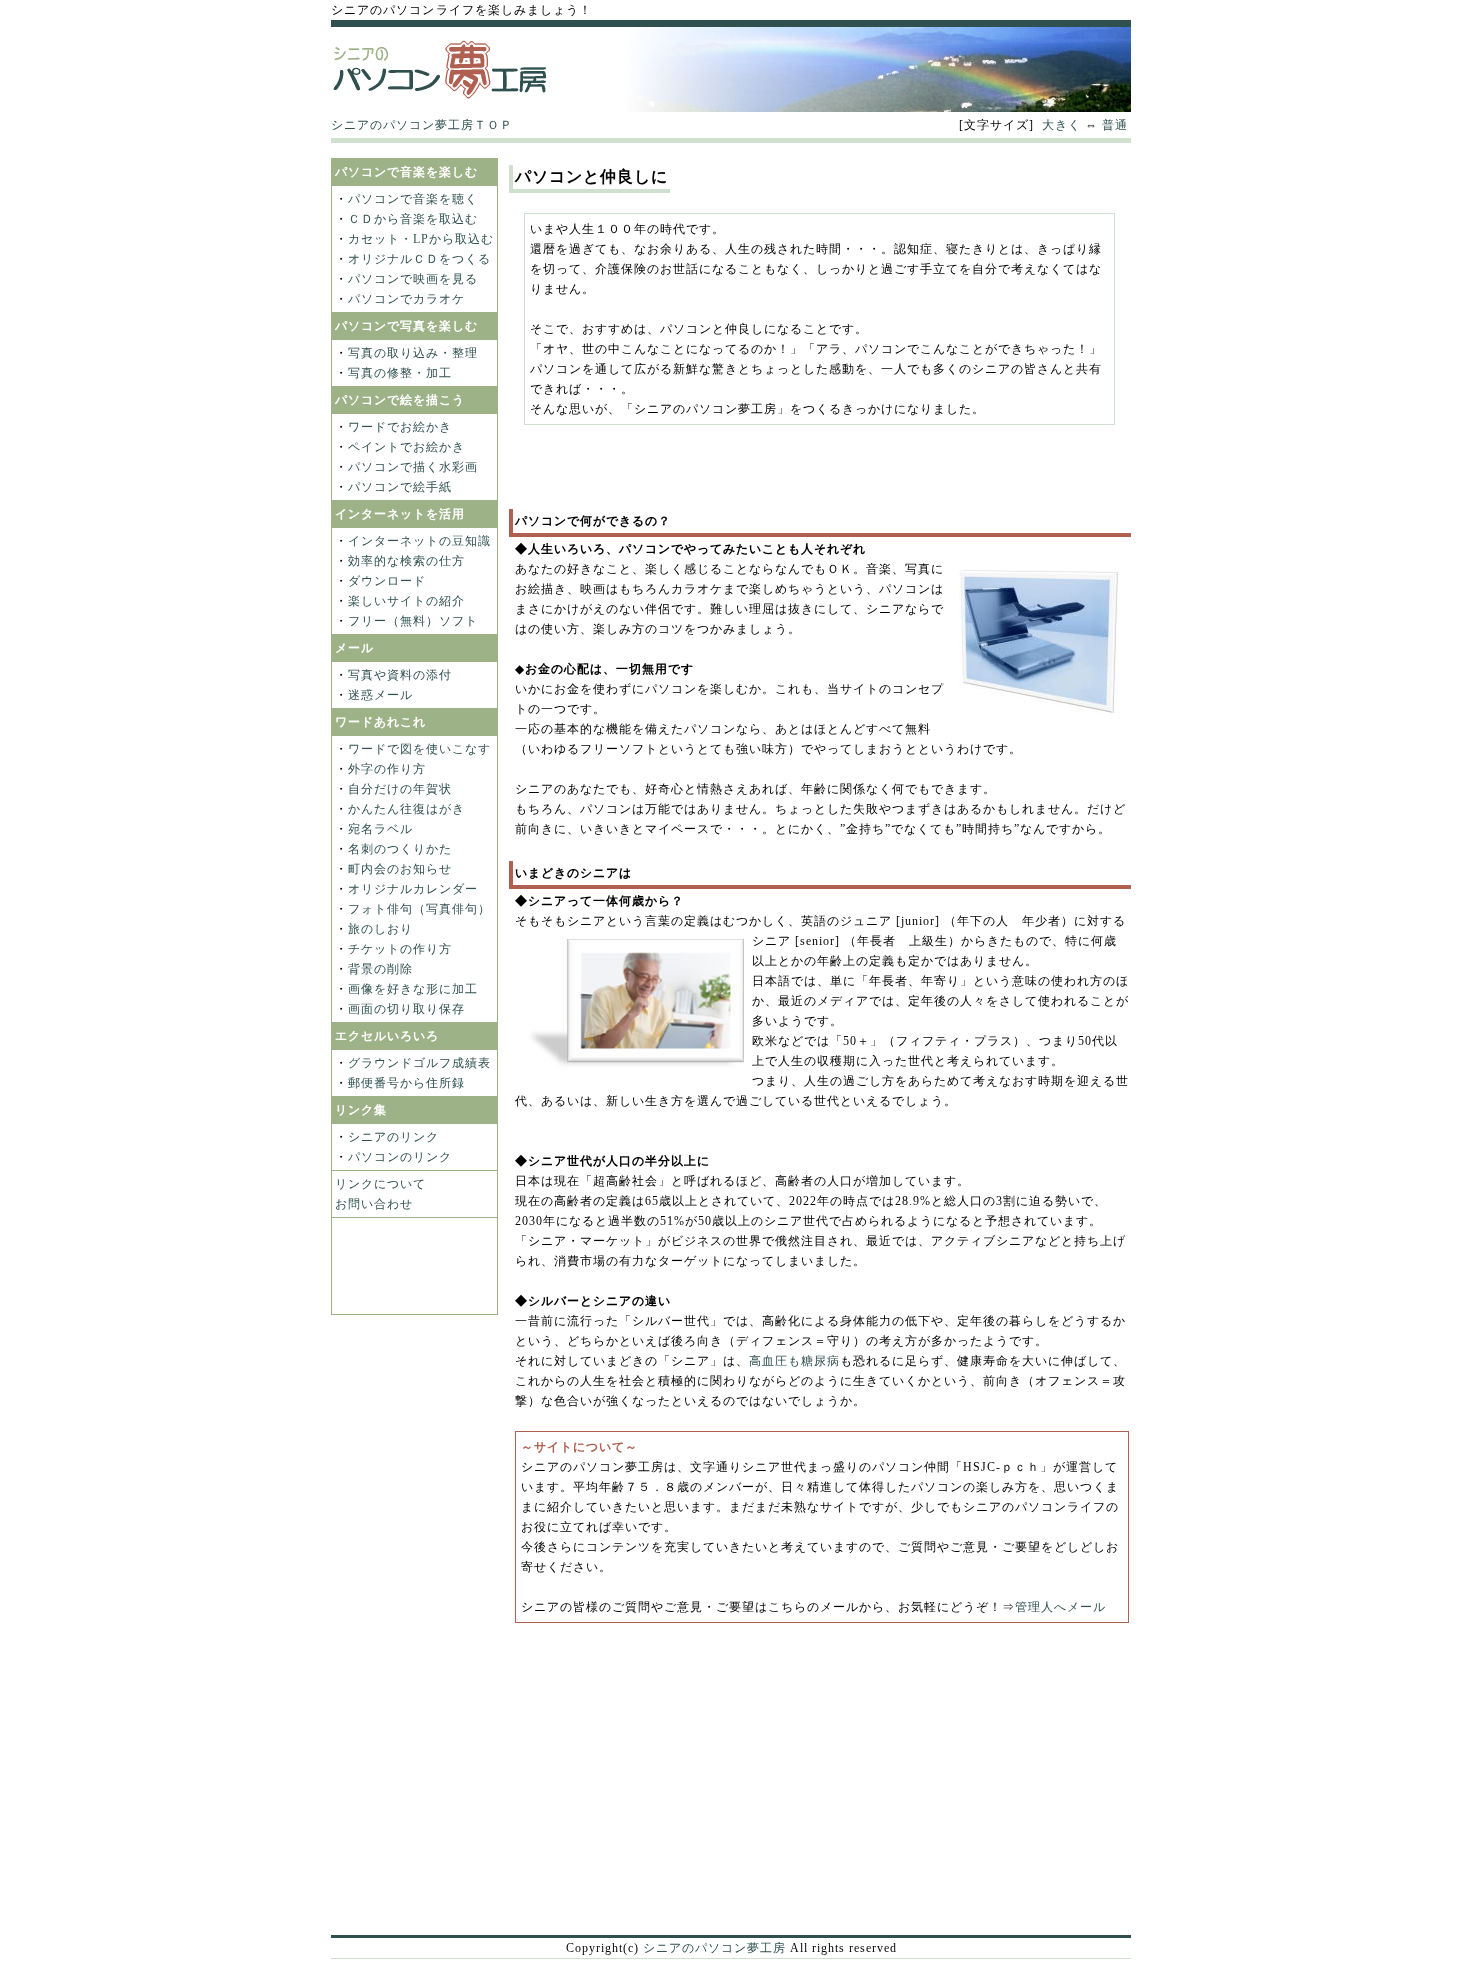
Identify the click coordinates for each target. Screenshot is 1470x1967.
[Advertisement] (731, 150)
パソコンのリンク (400, 1157)
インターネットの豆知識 (419, 541)
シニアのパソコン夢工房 (714, 1948)
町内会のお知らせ (400, 869)
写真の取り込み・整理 (413, 353)
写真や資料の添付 (400, 675)
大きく (1061, 125)
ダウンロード (387, 581)
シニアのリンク (393, 1137)
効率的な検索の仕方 (406, 561)
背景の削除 (380, 969)
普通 (1115, 125)
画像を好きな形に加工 (413, 989)
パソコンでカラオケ (406, 299)
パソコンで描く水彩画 (413, 467)
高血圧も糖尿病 (794, 1361)
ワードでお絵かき (400, 427)
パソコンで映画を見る (413, 279)
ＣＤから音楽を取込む (413, 219)
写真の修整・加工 (400, 373)
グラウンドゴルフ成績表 (419, 1063)
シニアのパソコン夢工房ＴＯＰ (422, 125)
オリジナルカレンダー (413, 889)
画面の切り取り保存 (406, 1009)
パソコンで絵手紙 (400, 487)
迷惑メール (380, 695)
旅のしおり (380, 929)
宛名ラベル (380, 829)
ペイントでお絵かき (406, 447)
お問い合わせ (374, 1204)
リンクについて (380, 1184)
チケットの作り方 (400, 949)
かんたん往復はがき (406, 809)
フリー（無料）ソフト (413, 621)
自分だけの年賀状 (400, 789)
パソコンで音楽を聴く (413, 199)
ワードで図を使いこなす (419, 749)
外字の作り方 (387, 769)
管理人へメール (1060, 1607)
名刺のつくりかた (400, 849)
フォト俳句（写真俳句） (419, 909)
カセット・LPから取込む (421, 239)
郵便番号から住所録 (406, 1083)
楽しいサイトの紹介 (406, 601)
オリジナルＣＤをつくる (419, 259)
